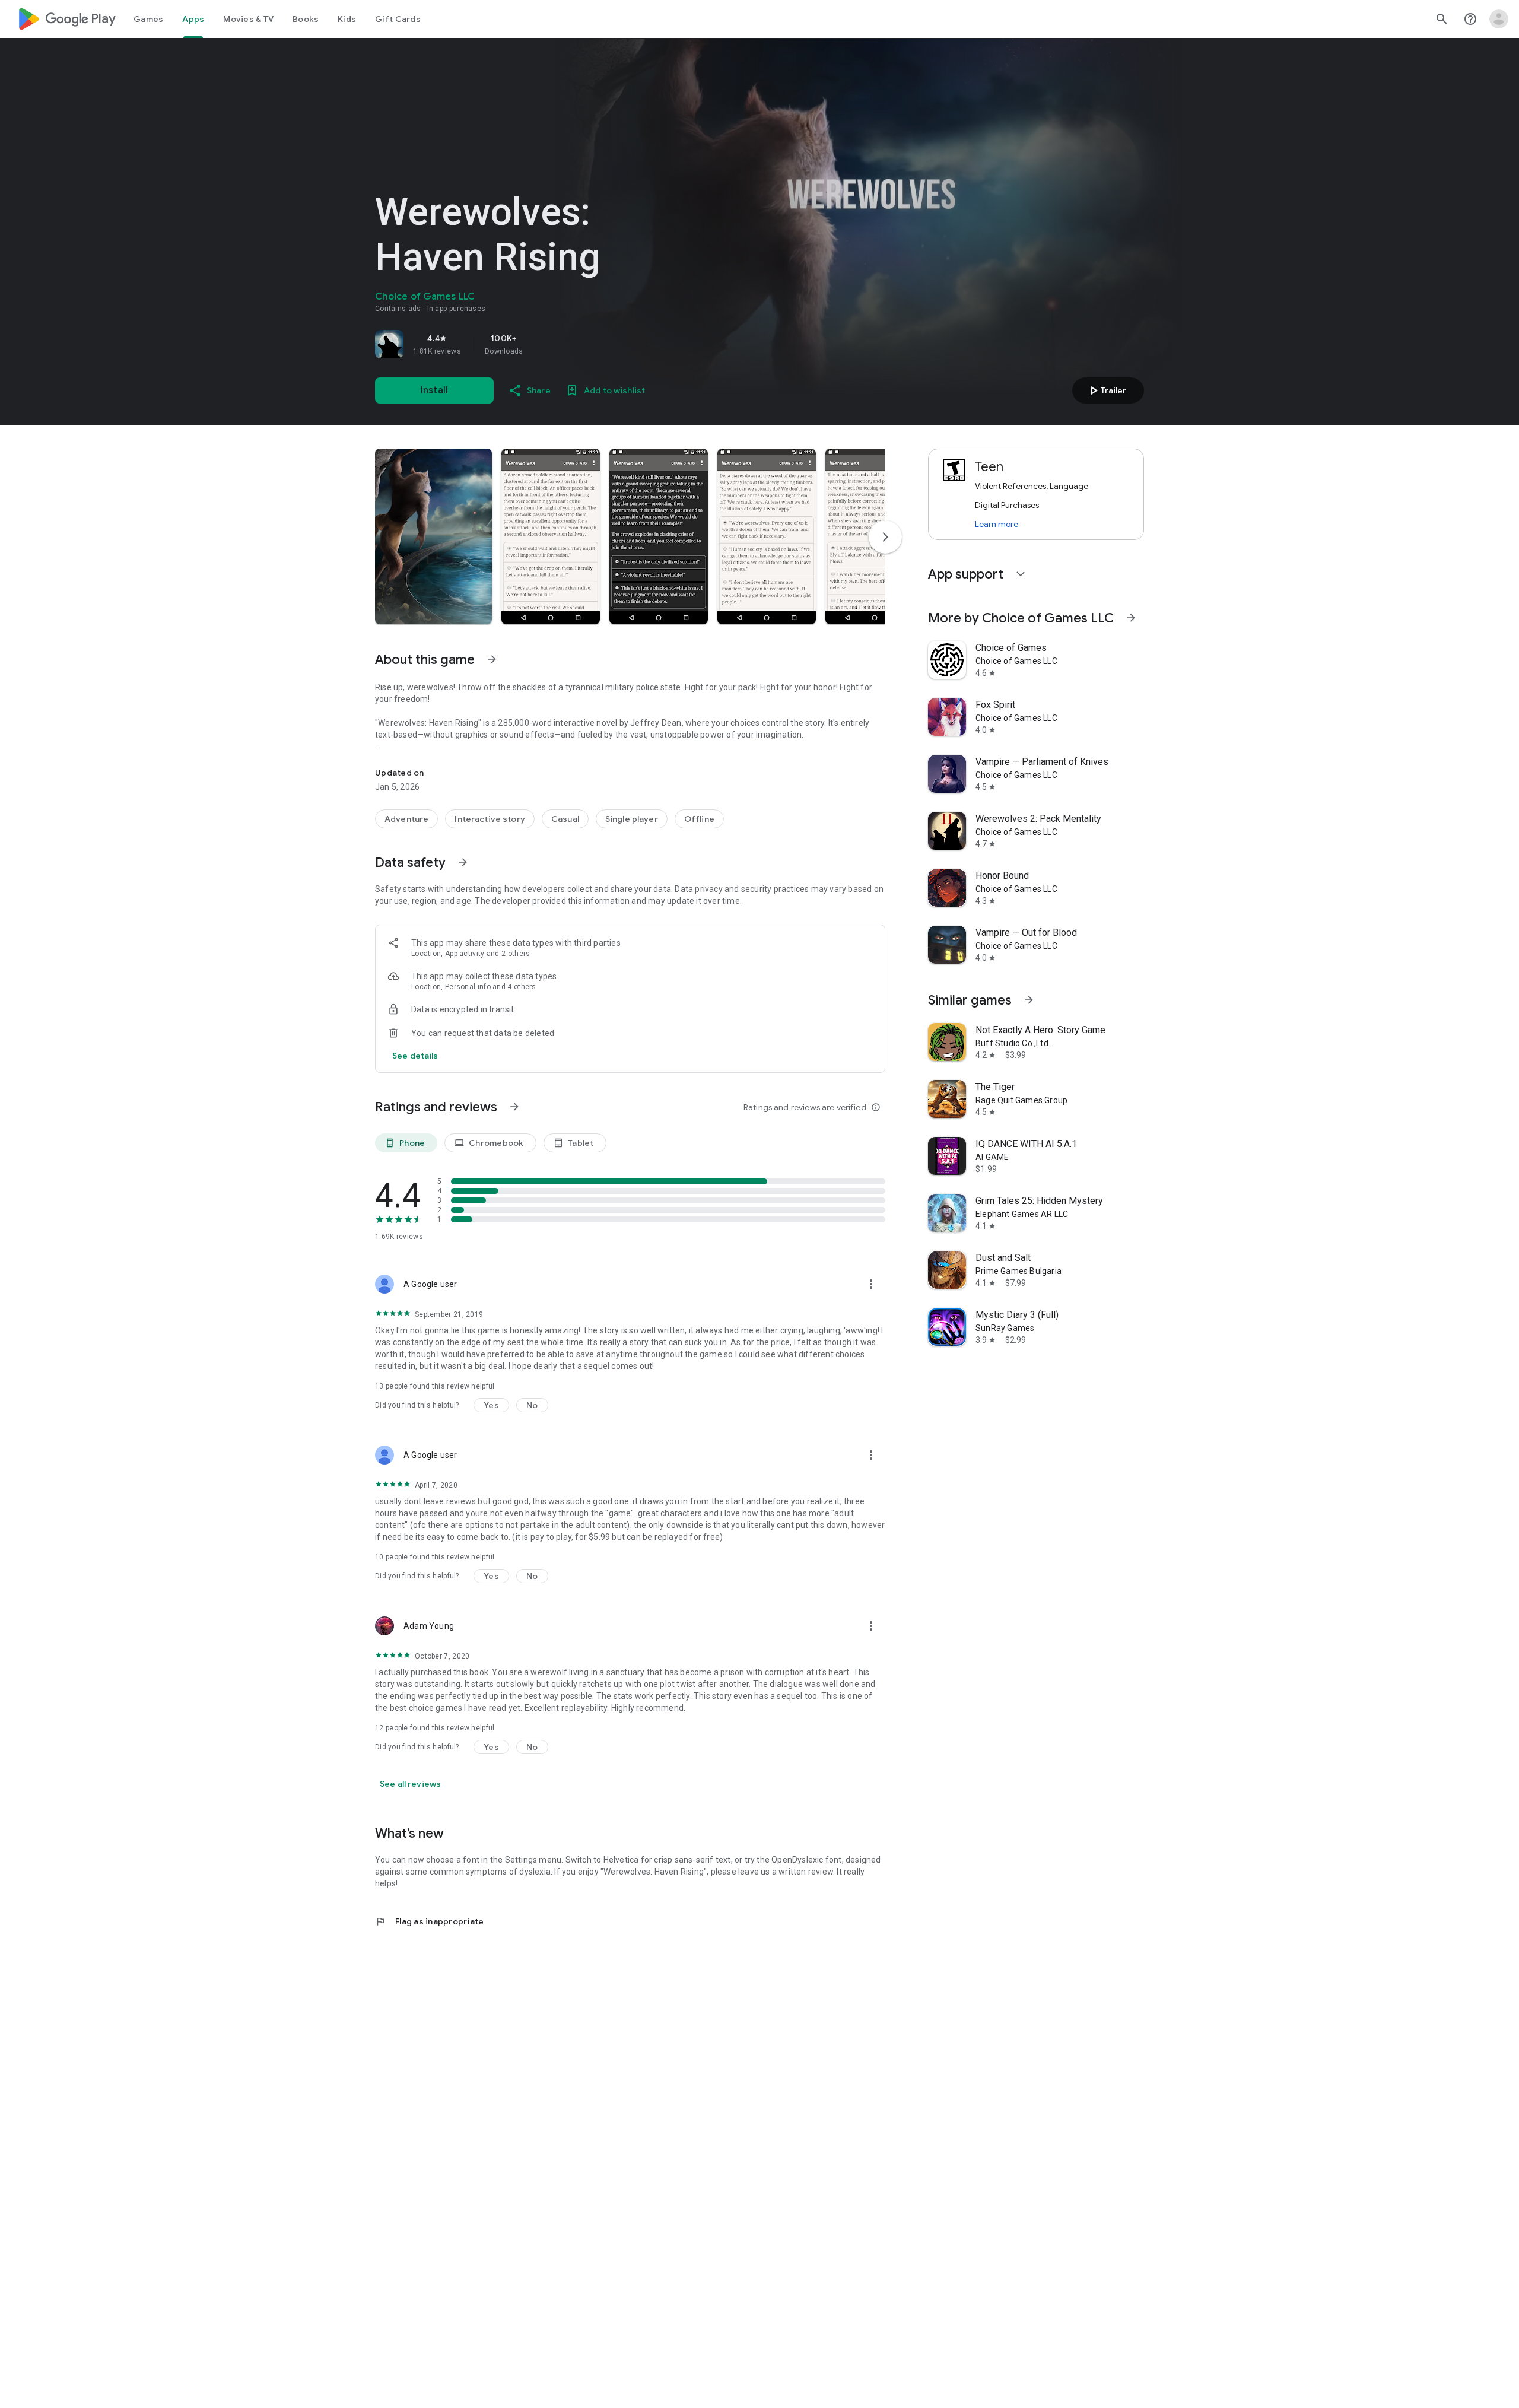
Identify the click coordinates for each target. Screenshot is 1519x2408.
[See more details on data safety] (415, 1056)
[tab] (148, 19)
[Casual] (565, 819)
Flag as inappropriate (429, 1921)
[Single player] (632, 819)
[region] (541, 344)
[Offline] (699, 819)
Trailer (1106, 390)
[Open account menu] (1499, 19)
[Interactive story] (490, 819)
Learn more (997, 524)
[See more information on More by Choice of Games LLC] (1131, 618)
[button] (433, 536)
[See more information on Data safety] (463, 862)
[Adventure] (406, 819)
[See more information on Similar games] (1029, 1000)
